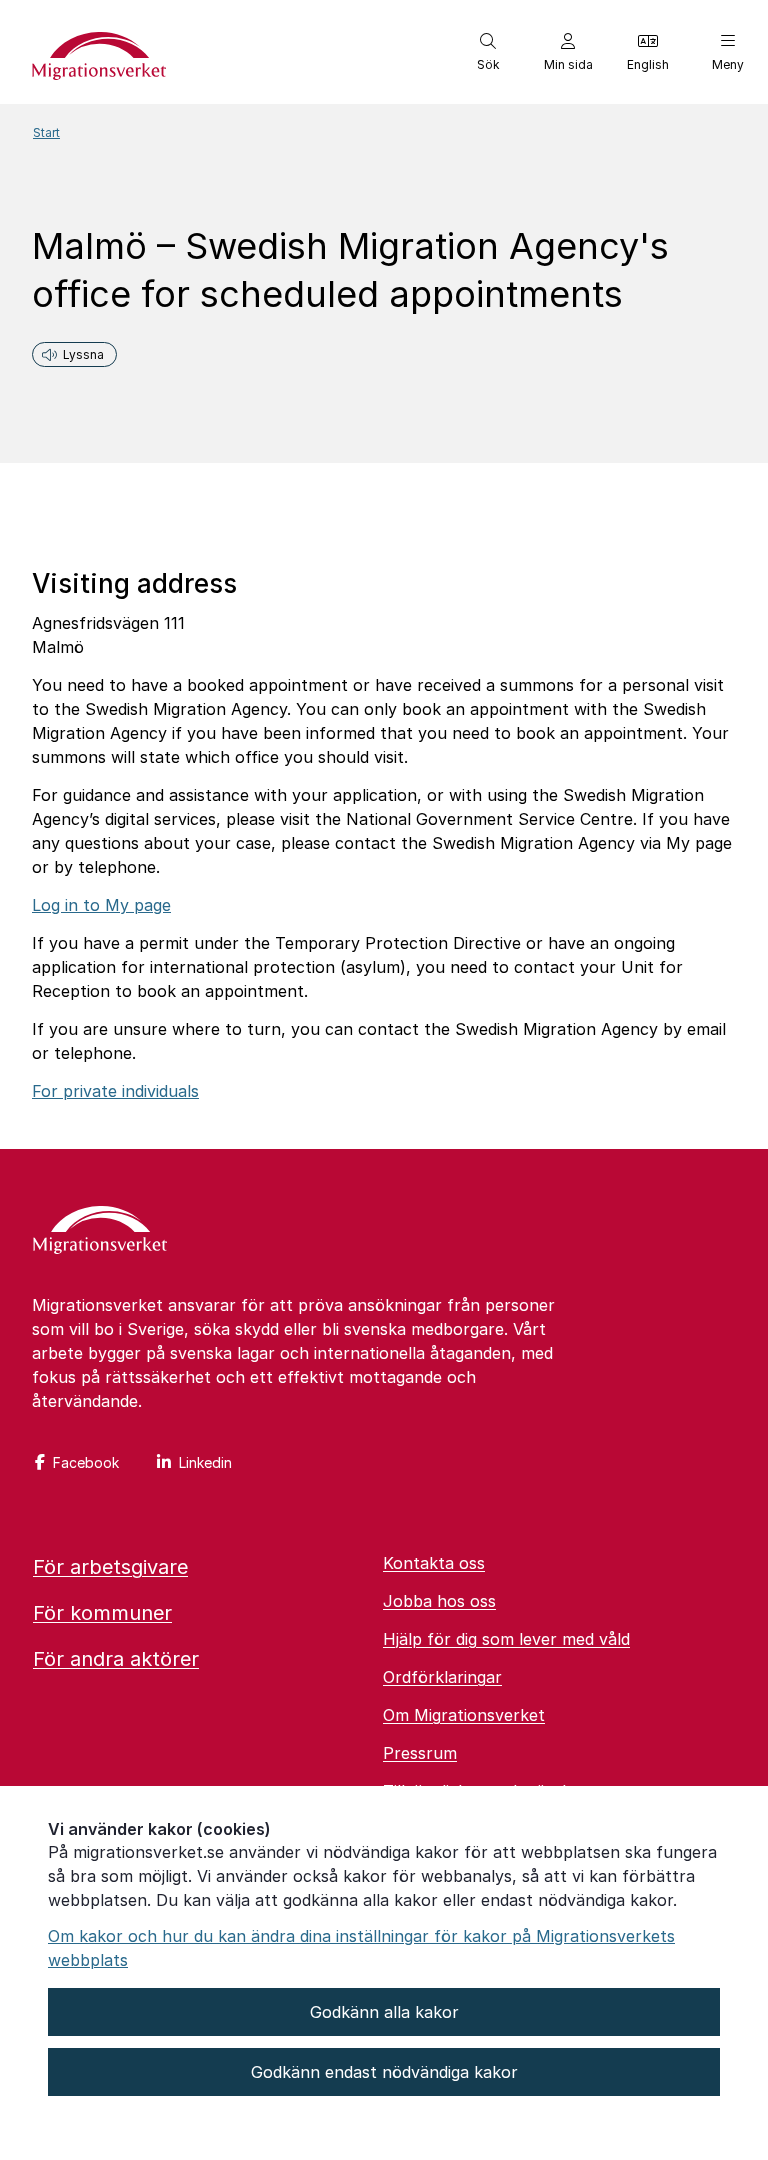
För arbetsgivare (110, 1567)
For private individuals (115, 1091)
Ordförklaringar (442, 1677)
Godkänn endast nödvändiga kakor (384, 2072)
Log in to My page (101, 905)
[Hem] (100, 1232)
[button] (488, 52)
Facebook (86, 1462)
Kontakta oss (434, 1563)
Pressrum (420, 1753)
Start (46, 132)
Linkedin (205, 1462)
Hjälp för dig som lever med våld (506, 1639)
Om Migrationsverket (464, 1715)
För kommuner (102, 1613)
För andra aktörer (116, 1659)
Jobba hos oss (439, 1601)
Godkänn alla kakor (384, 2012)
